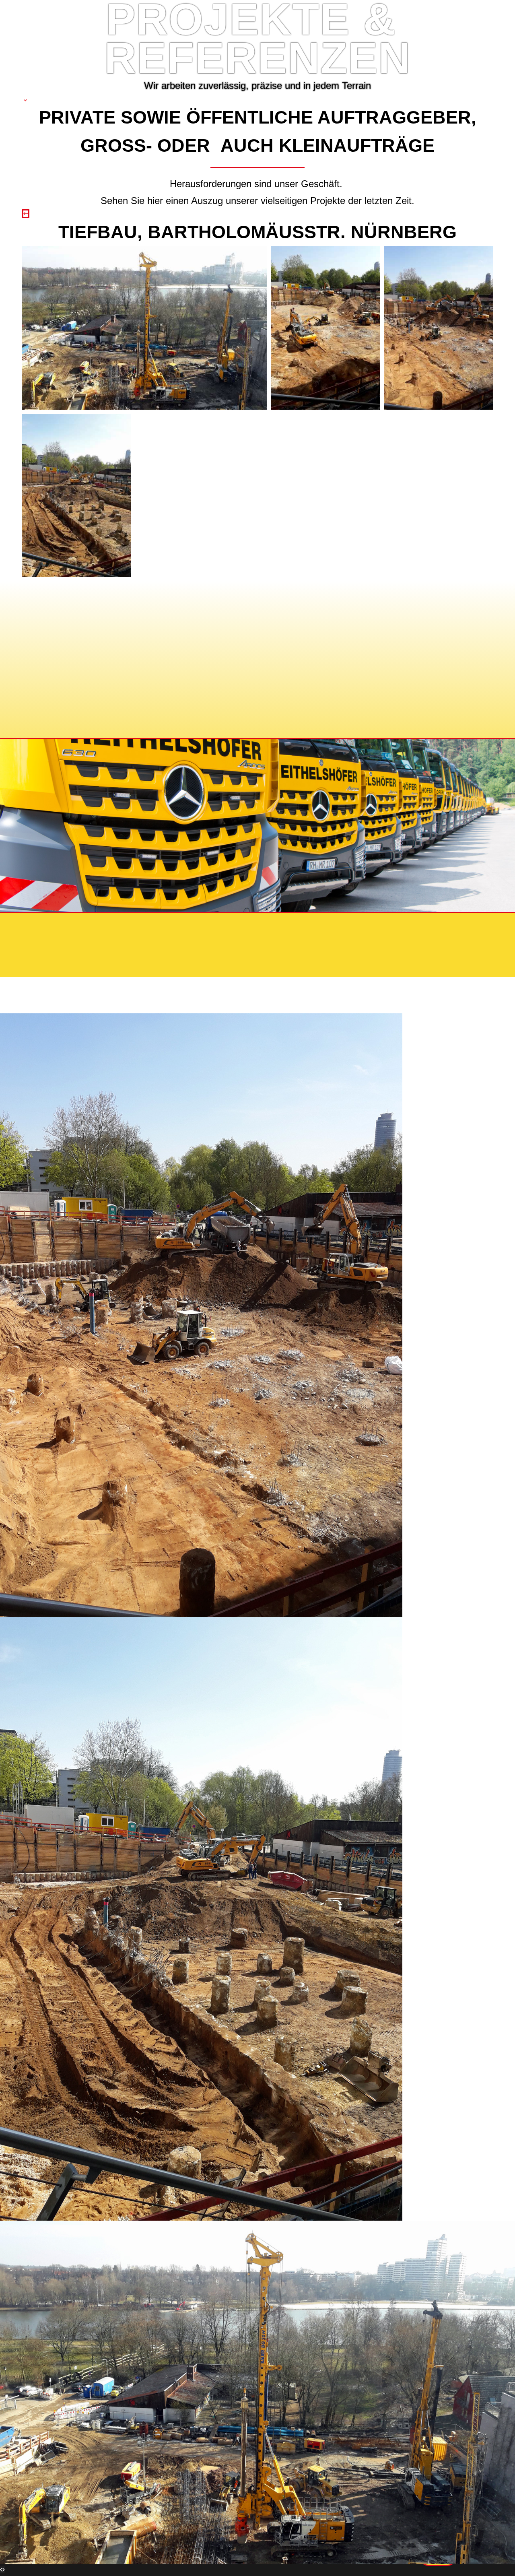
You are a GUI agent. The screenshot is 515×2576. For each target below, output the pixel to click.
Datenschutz (122, 926)
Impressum (62, 926)
